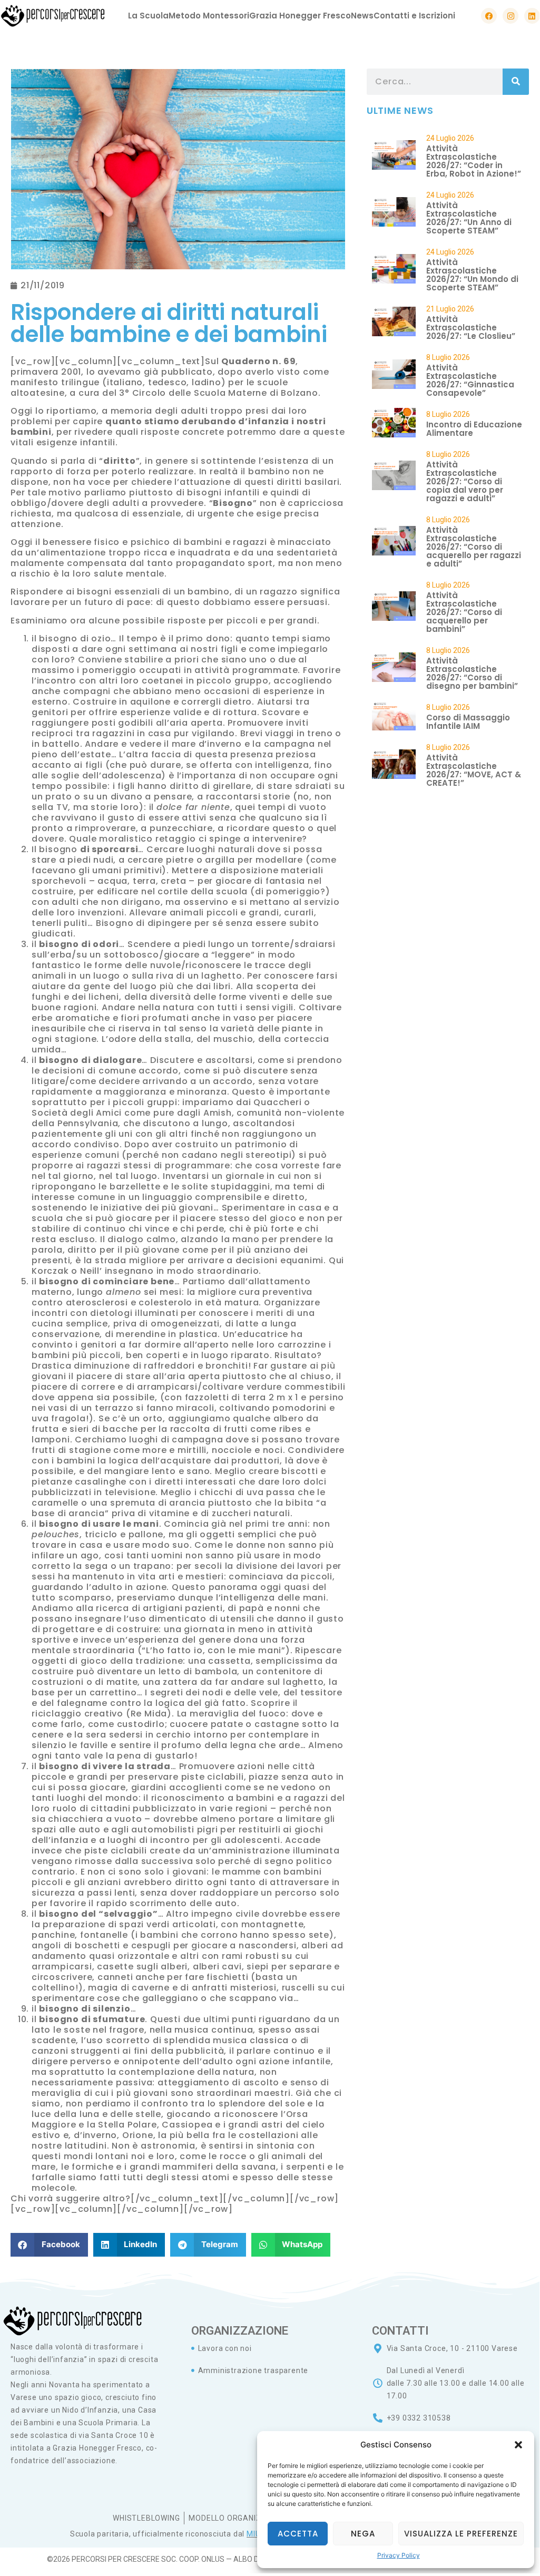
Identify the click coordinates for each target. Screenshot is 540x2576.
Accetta (298, 2534)
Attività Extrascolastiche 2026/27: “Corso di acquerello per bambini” (464, 612)
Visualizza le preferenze (461, 2534)
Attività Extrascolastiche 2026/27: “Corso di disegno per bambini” (472, 673)
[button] (518, 2445)
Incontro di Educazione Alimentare (474, 429)
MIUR (256, 2534)
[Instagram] (510, 16)
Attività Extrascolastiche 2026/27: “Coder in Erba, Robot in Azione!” (474, 161)
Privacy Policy (399, 2555)
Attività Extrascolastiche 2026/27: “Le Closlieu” (471, 328)
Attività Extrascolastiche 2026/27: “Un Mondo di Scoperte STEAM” (472, 275)
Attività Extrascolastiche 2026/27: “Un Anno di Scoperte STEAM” (469, 218)
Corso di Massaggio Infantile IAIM (468, 722)
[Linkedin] (532, 16)
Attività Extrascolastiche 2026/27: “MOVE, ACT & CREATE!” (474, 770)
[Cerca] (516, 82)
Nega (363, 2534)
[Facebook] (489, 16)
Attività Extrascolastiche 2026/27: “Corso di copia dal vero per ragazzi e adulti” (465, 481)
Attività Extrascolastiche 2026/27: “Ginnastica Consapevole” (470, 380)
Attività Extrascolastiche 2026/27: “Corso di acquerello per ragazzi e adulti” (474, 547)
